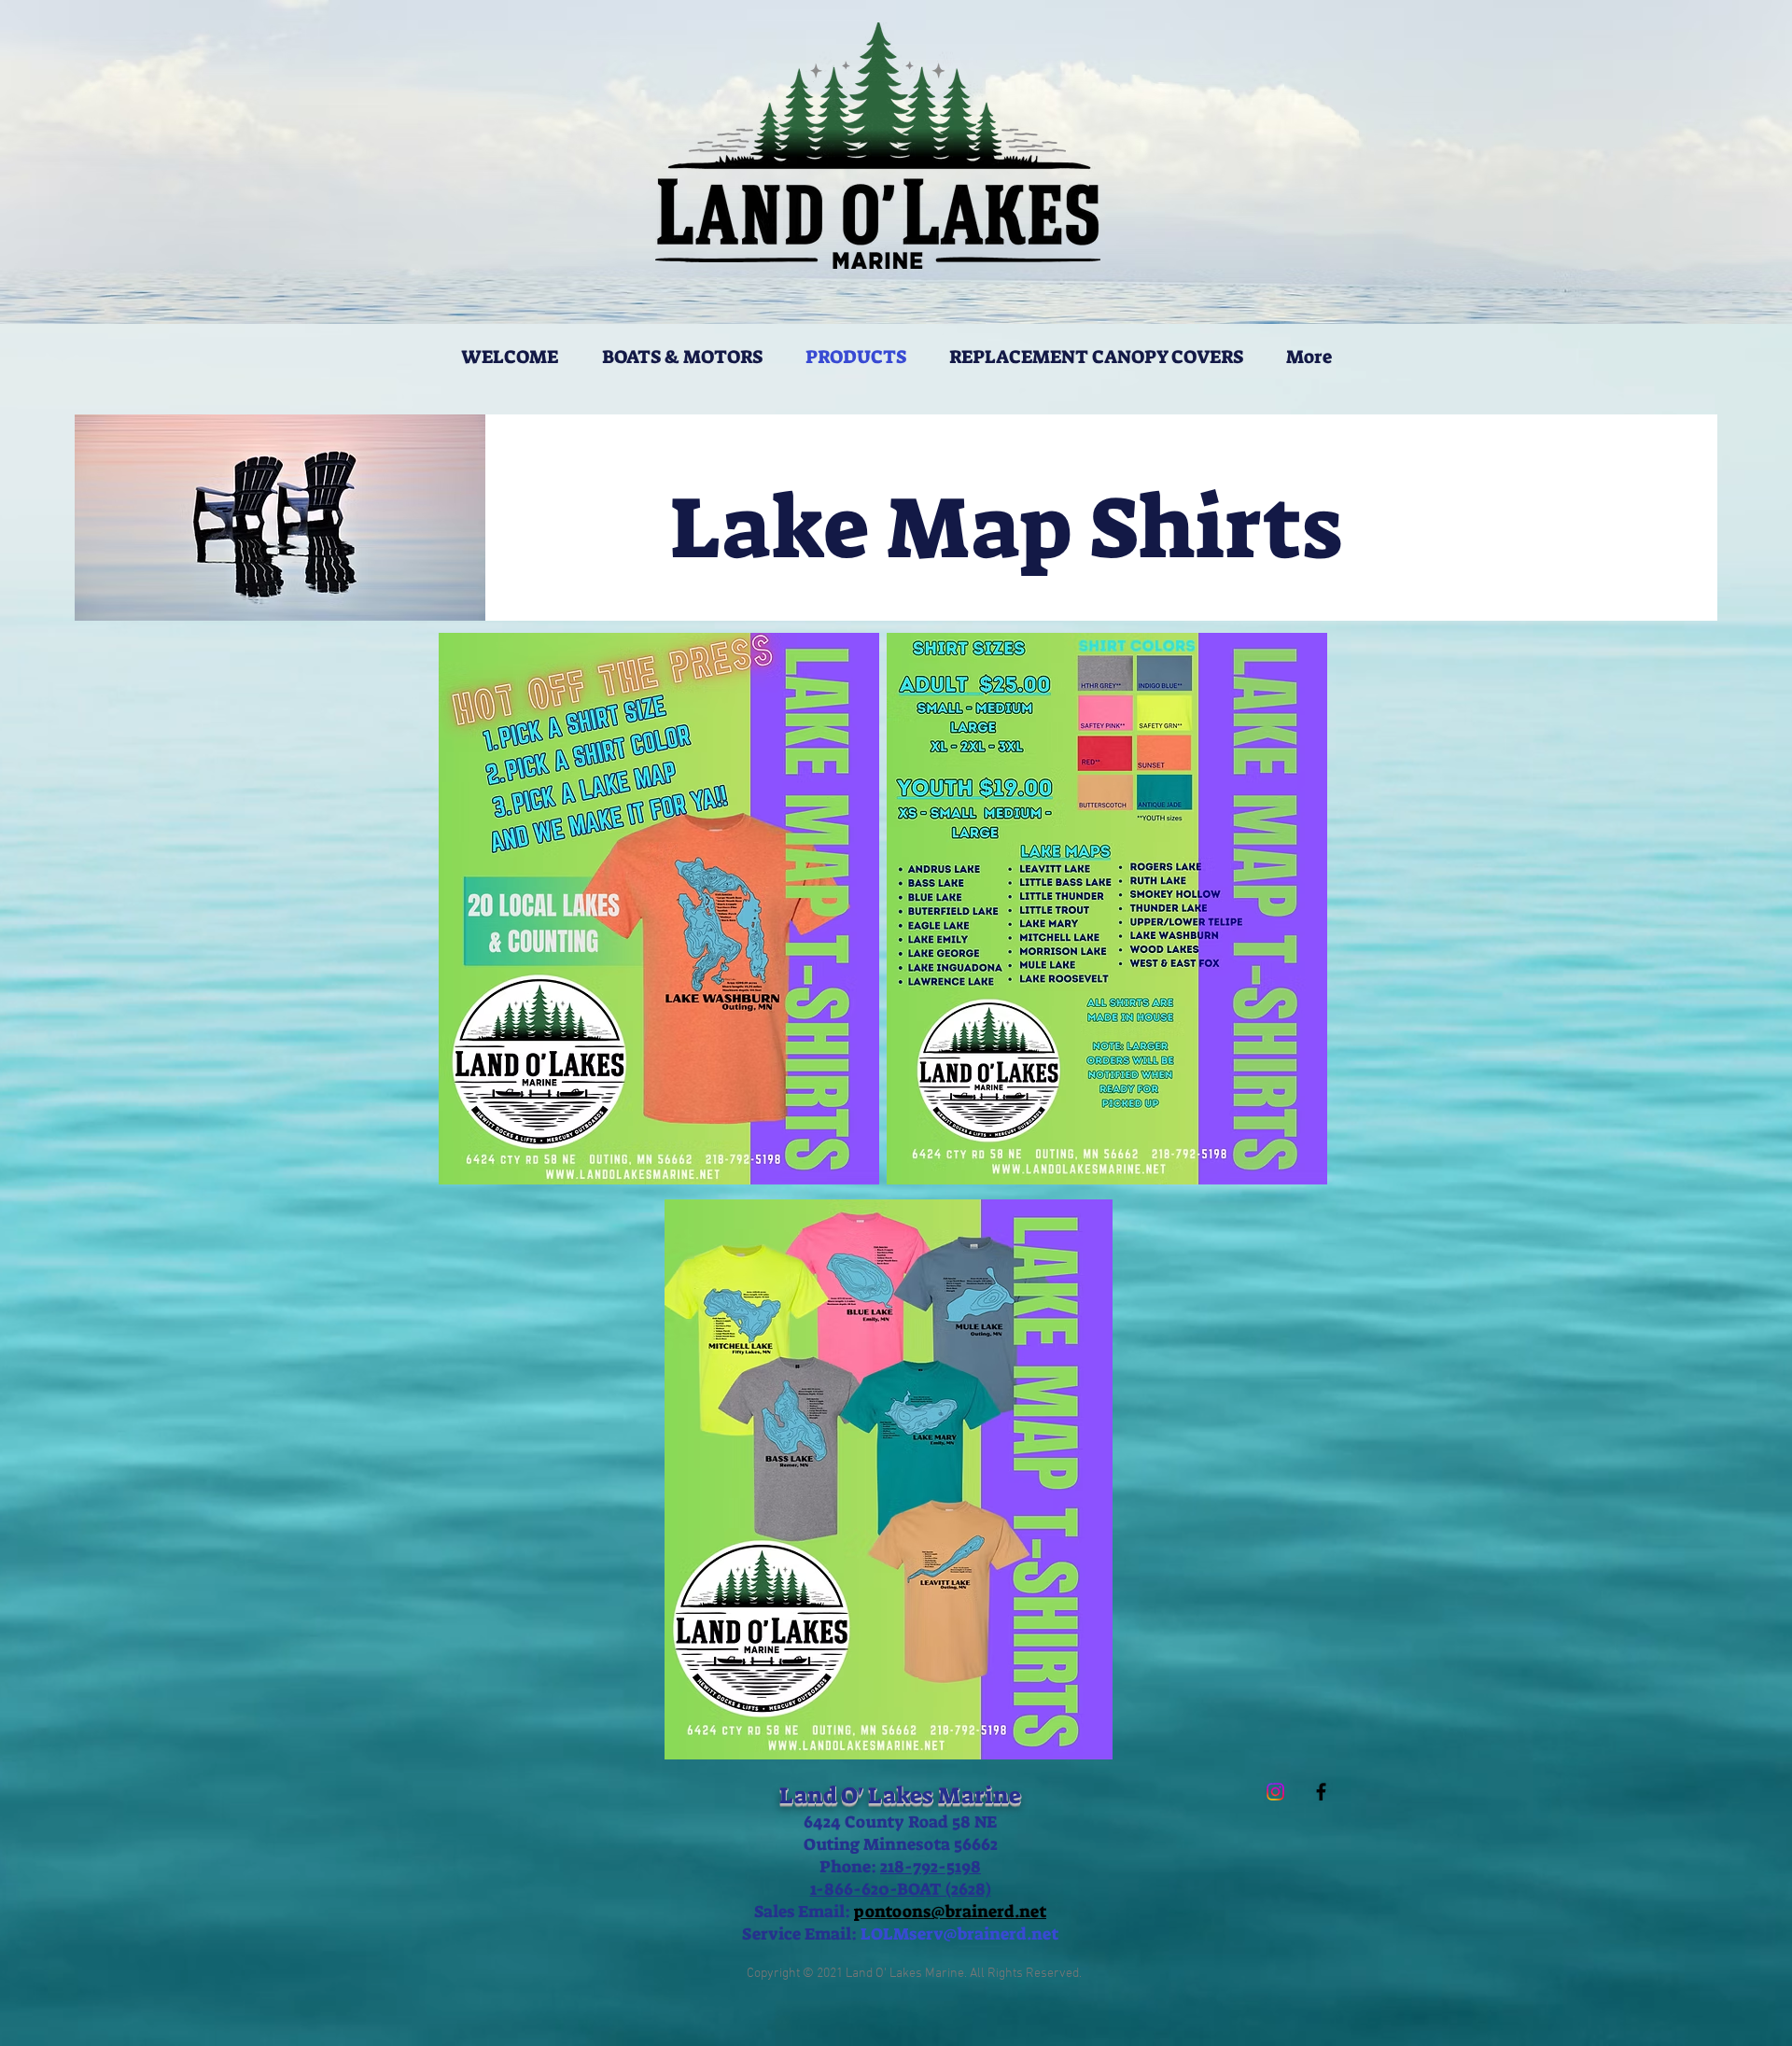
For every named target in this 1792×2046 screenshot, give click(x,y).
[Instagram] (1275, 1792)
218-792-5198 (931, 1867)
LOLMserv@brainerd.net (959, 1934)
